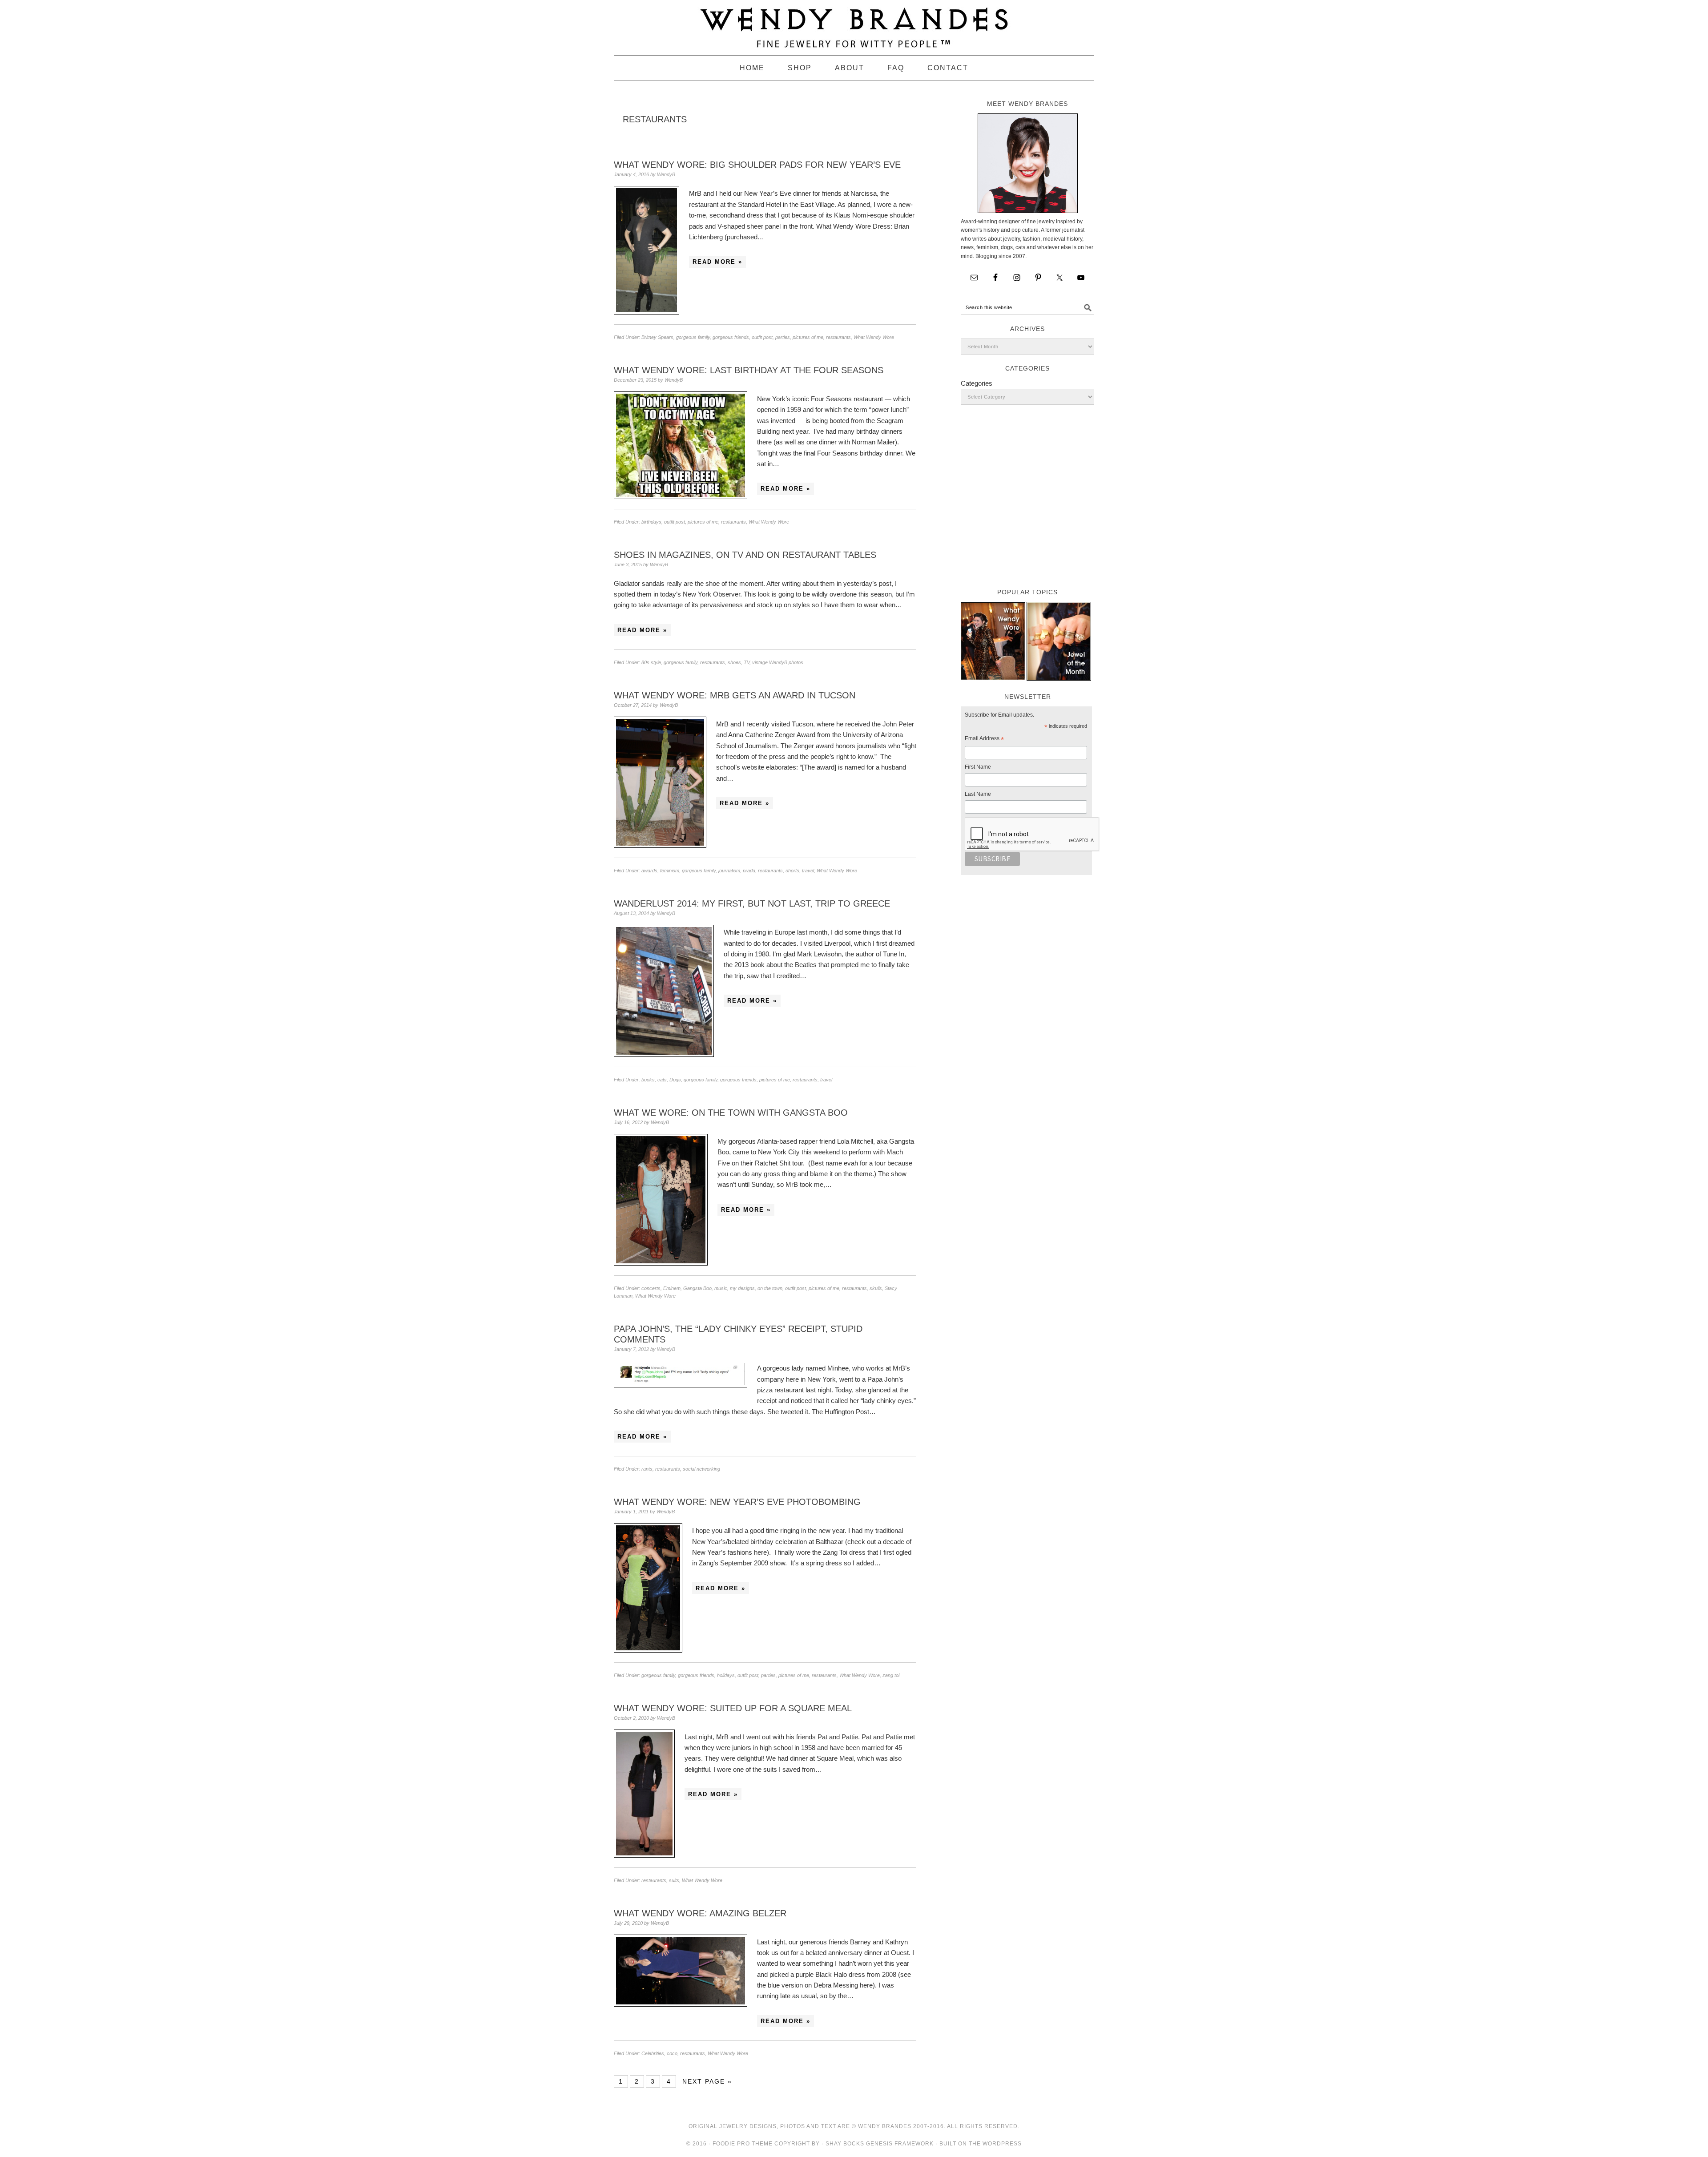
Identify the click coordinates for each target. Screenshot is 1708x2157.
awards (649, 871)
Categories (977, 383)
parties (783, 337)
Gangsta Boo (697, 1288)
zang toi (891, 1675)
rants (647, 1469)
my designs (742, 1288)
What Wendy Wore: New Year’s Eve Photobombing (737, 1502)
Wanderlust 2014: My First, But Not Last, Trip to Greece (752, 903)
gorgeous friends (731, 337)
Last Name (978, 794)
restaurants (838, 337)
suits (674, 1880)
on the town (770, 1288)
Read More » (717, 262)
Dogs (675, 1080)
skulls (876, 1288)
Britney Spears (657, 337)
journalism (729, 871)
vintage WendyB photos (778, 662)
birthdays (651, 522)
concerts (651, 1288)
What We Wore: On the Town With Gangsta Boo (731, 1113)
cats (662, 1080)
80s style (651, 662)
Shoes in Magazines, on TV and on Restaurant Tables (745, 555)
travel (808, 871)
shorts (792, 871)
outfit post (762, 337)
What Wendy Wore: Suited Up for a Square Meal (733, 1708)
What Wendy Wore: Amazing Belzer (700, 1913)
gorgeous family (693, 337)
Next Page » (707, 2081)
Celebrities (653, 2053)
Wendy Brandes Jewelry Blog (854, 24)
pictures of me (808, 337)
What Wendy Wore (874, 337)
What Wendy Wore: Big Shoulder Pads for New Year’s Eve (757, 165)
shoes (734, 662)
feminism (670, 871)
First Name (978, 767)
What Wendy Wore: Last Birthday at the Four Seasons (749, 370)
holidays (726, 1675)
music (721, 1288)
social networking (701, 1469)
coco (672, 2053)
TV (747, 662)
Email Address (984, 740)
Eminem (672, 1288)
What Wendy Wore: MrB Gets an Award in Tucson (735, 695)
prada (749, 871)
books (648, 1080)
